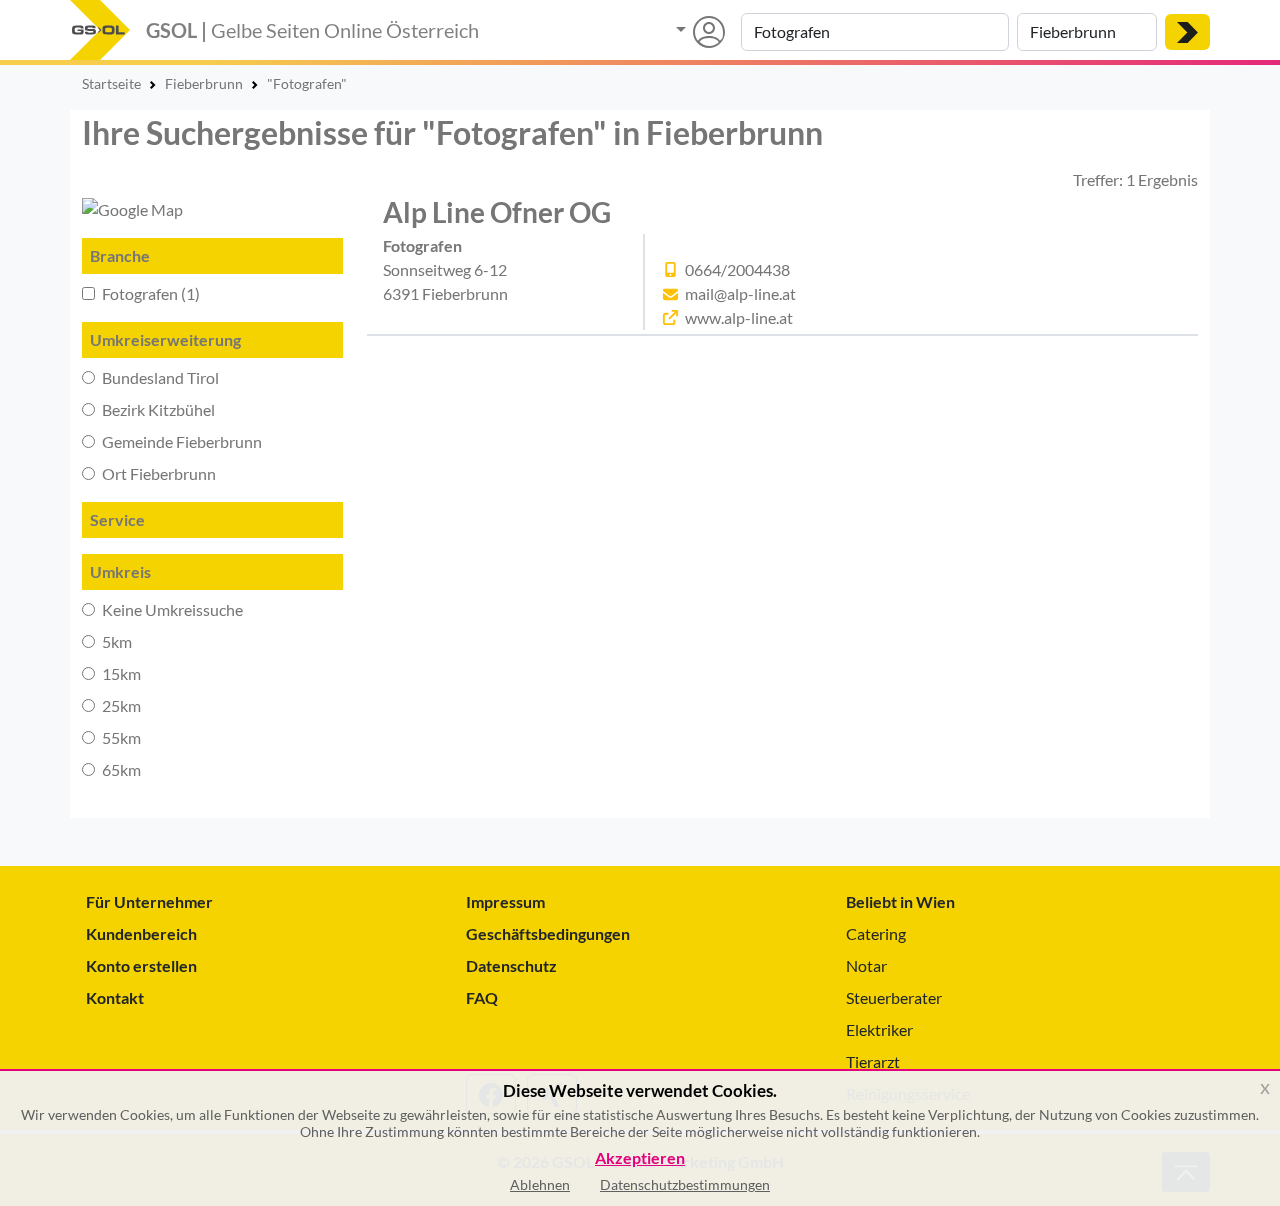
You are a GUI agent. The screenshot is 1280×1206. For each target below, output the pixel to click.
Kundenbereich (141, 933)
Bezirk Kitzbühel (157, 409)
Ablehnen (540, 1184)
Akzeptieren (640, 1158)
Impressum (505, 901)
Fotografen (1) (149, 293)
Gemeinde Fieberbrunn (180, 441)
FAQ (482, 997)
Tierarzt (873, 1061)
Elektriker (879, 1029)
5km (115, 641)
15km (120, 673)
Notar (866, 965)
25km (120, 705)
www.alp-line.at (739, 317)
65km (120, 769)
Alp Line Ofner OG (497, 212)
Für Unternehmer (149, 901)
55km (120, 737)
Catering (876, 933)
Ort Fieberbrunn (157, 473)
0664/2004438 (737, 269)
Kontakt (115, 997)
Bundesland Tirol (159, 377)
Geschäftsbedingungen (548, 933)
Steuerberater (894, 997)
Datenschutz (511, 965)
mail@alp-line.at (740, 293)
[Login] (700, 32)
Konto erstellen (141, 965)
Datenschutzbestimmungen (685, 1184)
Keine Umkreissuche (171, 609)
